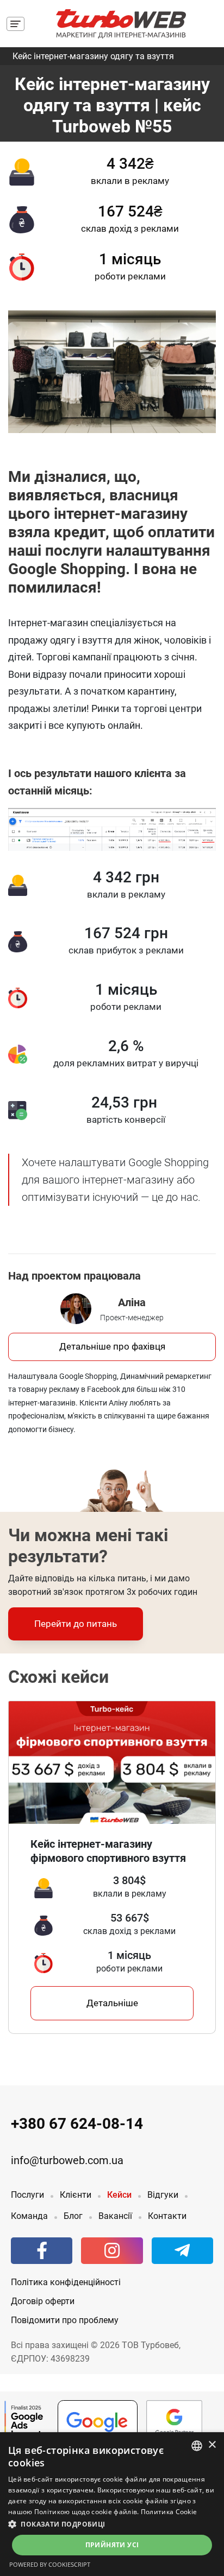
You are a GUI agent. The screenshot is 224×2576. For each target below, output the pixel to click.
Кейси (119, 2195)
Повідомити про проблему (65, 2320)
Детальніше (112, 2003)
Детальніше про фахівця (112, 1346)
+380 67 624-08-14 (77, 2124)
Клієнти (76, 2195)
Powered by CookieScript (50, 2564)
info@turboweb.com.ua (67, 2161)
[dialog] (112, 2504)
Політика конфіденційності (66, 2282)
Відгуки (163, 2195)
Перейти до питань (76, 1624)
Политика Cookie (169, 2512)
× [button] (212, 2445)
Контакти (167, 2216)
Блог (73, 2216)
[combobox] (197, 2446)
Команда (29, 2216)
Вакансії (115, 2216)
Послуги (27, 2195)
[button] (112, 2524)
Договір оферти (43, 2301)
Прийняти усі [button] (112, 2545)
